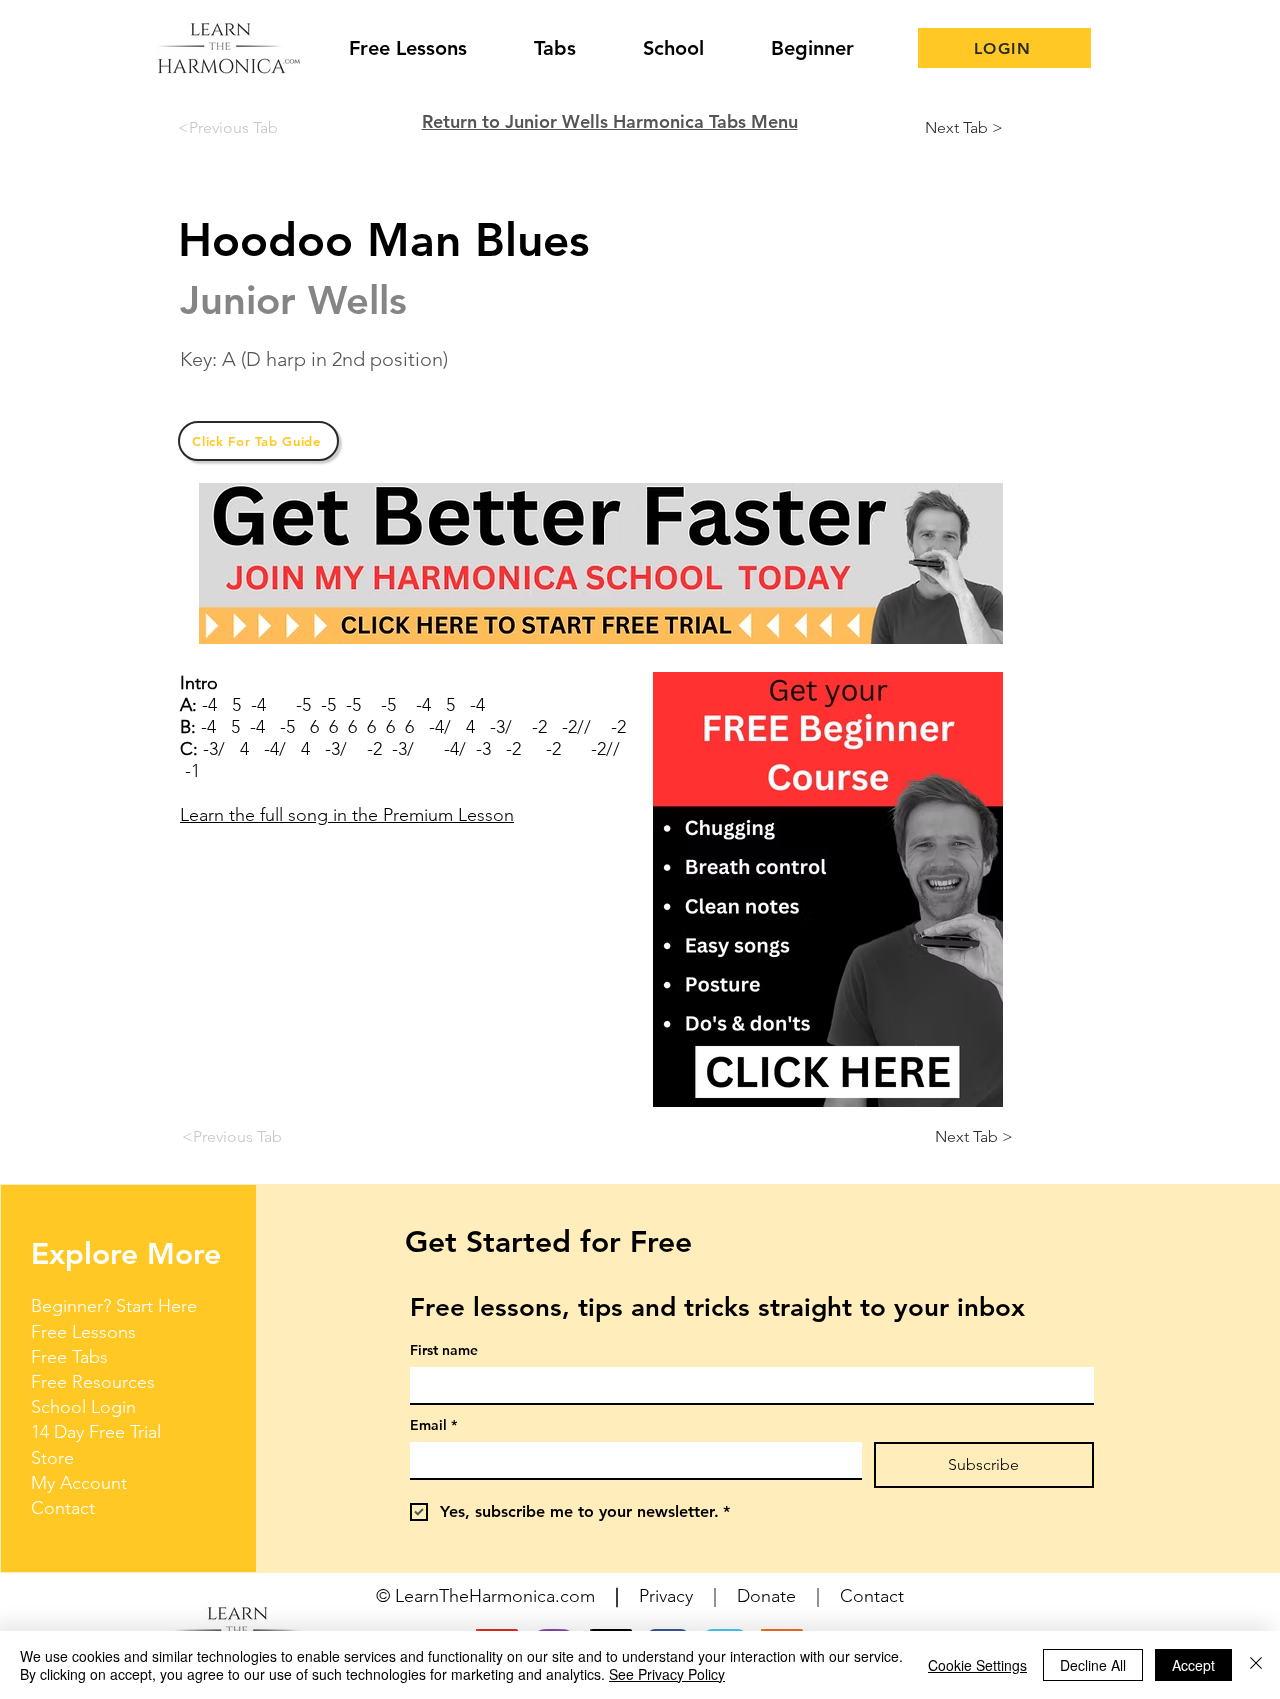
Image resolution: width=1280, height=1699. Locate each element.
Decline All (1093, 1665)
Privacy (666, 1596)
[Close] (1256, 1665)
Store (52, 1458)
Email (433, 1425)
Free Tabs (69, 1357)
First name (444, 1350)
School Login (83, 1407)
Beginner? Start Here (114, 1306)
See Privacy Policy (667, 1674)
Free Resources (93, 1382)
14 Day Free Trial (96, 1432)
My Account (79, 1483)
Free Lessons (83, 1332)
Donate (766, 1596)
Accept (1193, 1665)
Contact (63, 1508)
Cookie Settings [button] (977, 1665)
